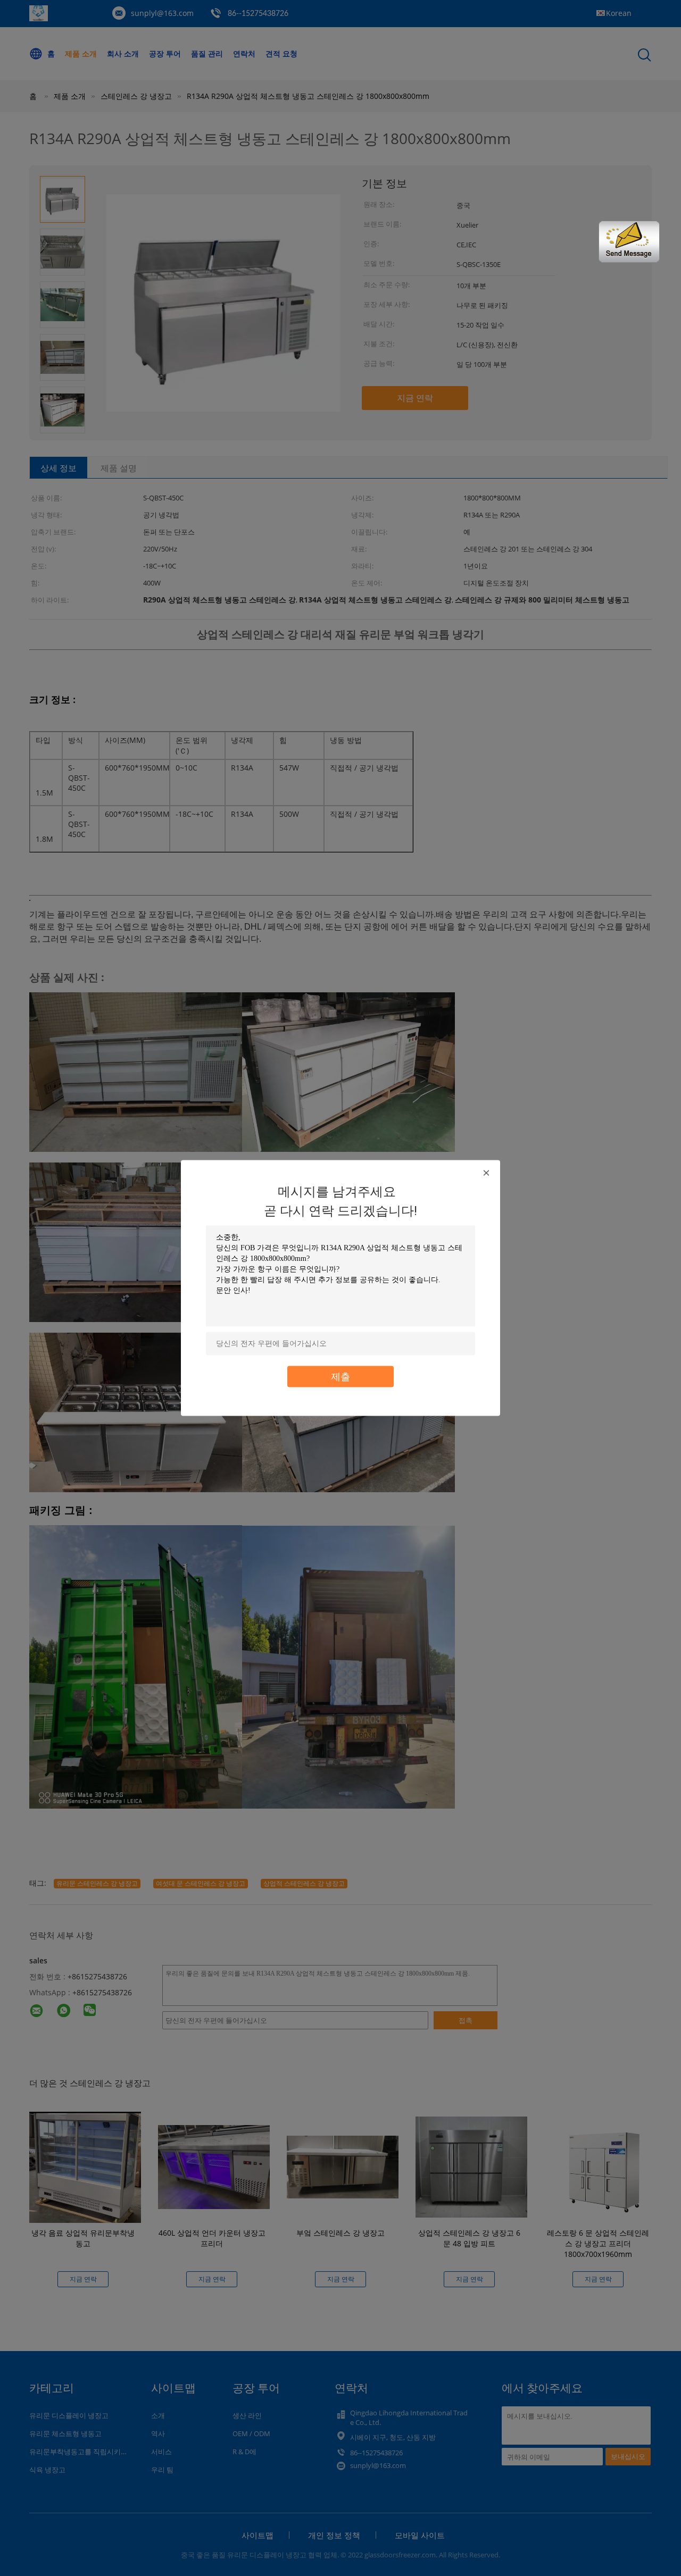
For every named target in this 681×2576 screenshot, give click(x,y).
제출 (340, 1377)
